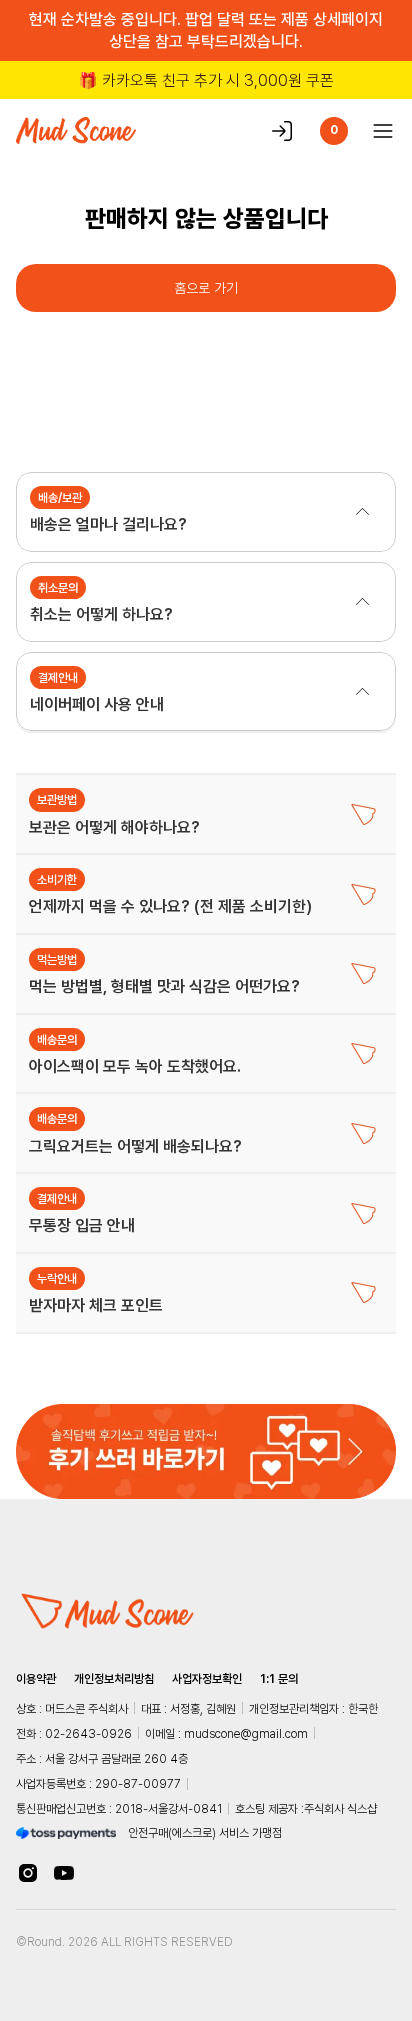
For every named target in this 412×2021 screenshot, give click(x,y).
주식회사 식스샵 (340, 1808)
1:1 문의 (279, 1679)
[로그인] (282, 131)
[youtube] (64, 1873)
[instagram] (28, 1873)
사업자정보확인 (207, 1679)
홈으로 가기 (206, 287)
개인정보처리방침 (114, 1679)
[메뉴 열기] (377, 131)
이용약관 (36, 1679)
